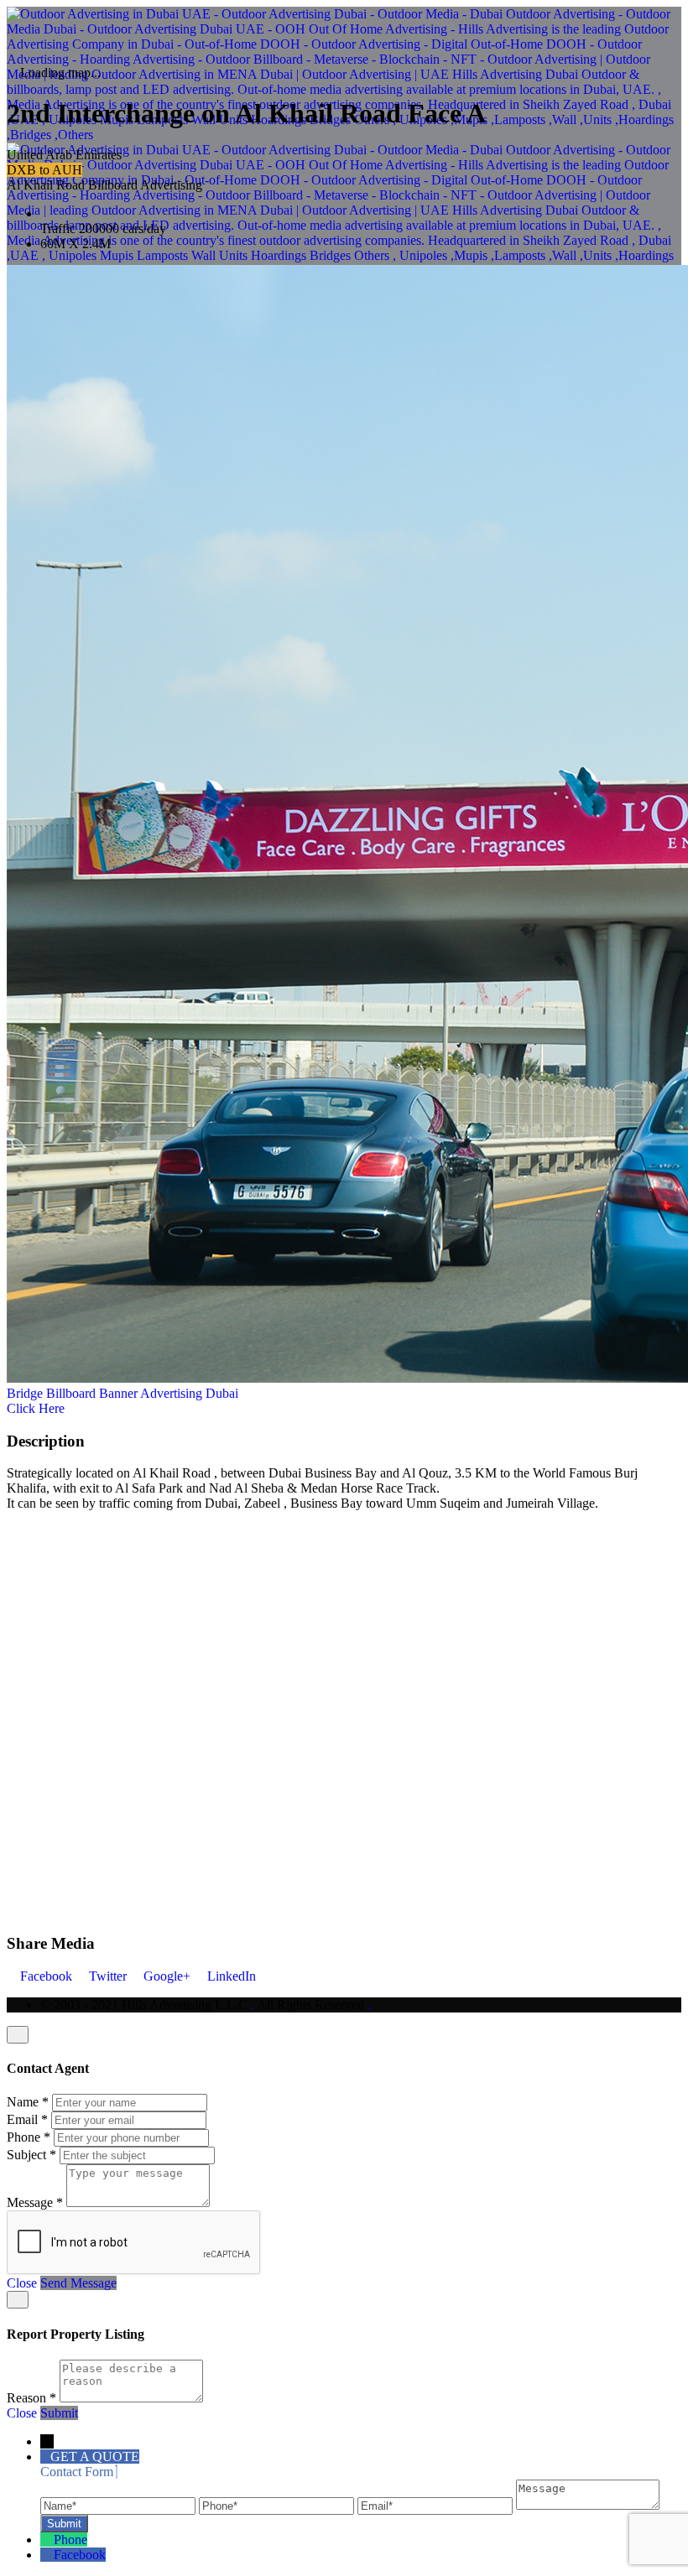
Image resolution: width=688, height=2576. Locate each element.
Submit (59, 2413)
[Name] (120, 2505)
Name (28, 2102)
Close (22, 2283)
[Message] (588, 2505)
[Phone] (278, 2505)
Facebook (46, 1976)
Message (35, 2202)
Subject (31, 2155)
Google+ (167, 1976)
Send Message (78, 2283)
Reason (31, 2398)
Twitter (108, 1976)
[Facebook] (47, 2555)
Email (27, 2119)
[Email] (437, 2505)
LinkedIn (230, 1976)
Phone (29, 2137)
